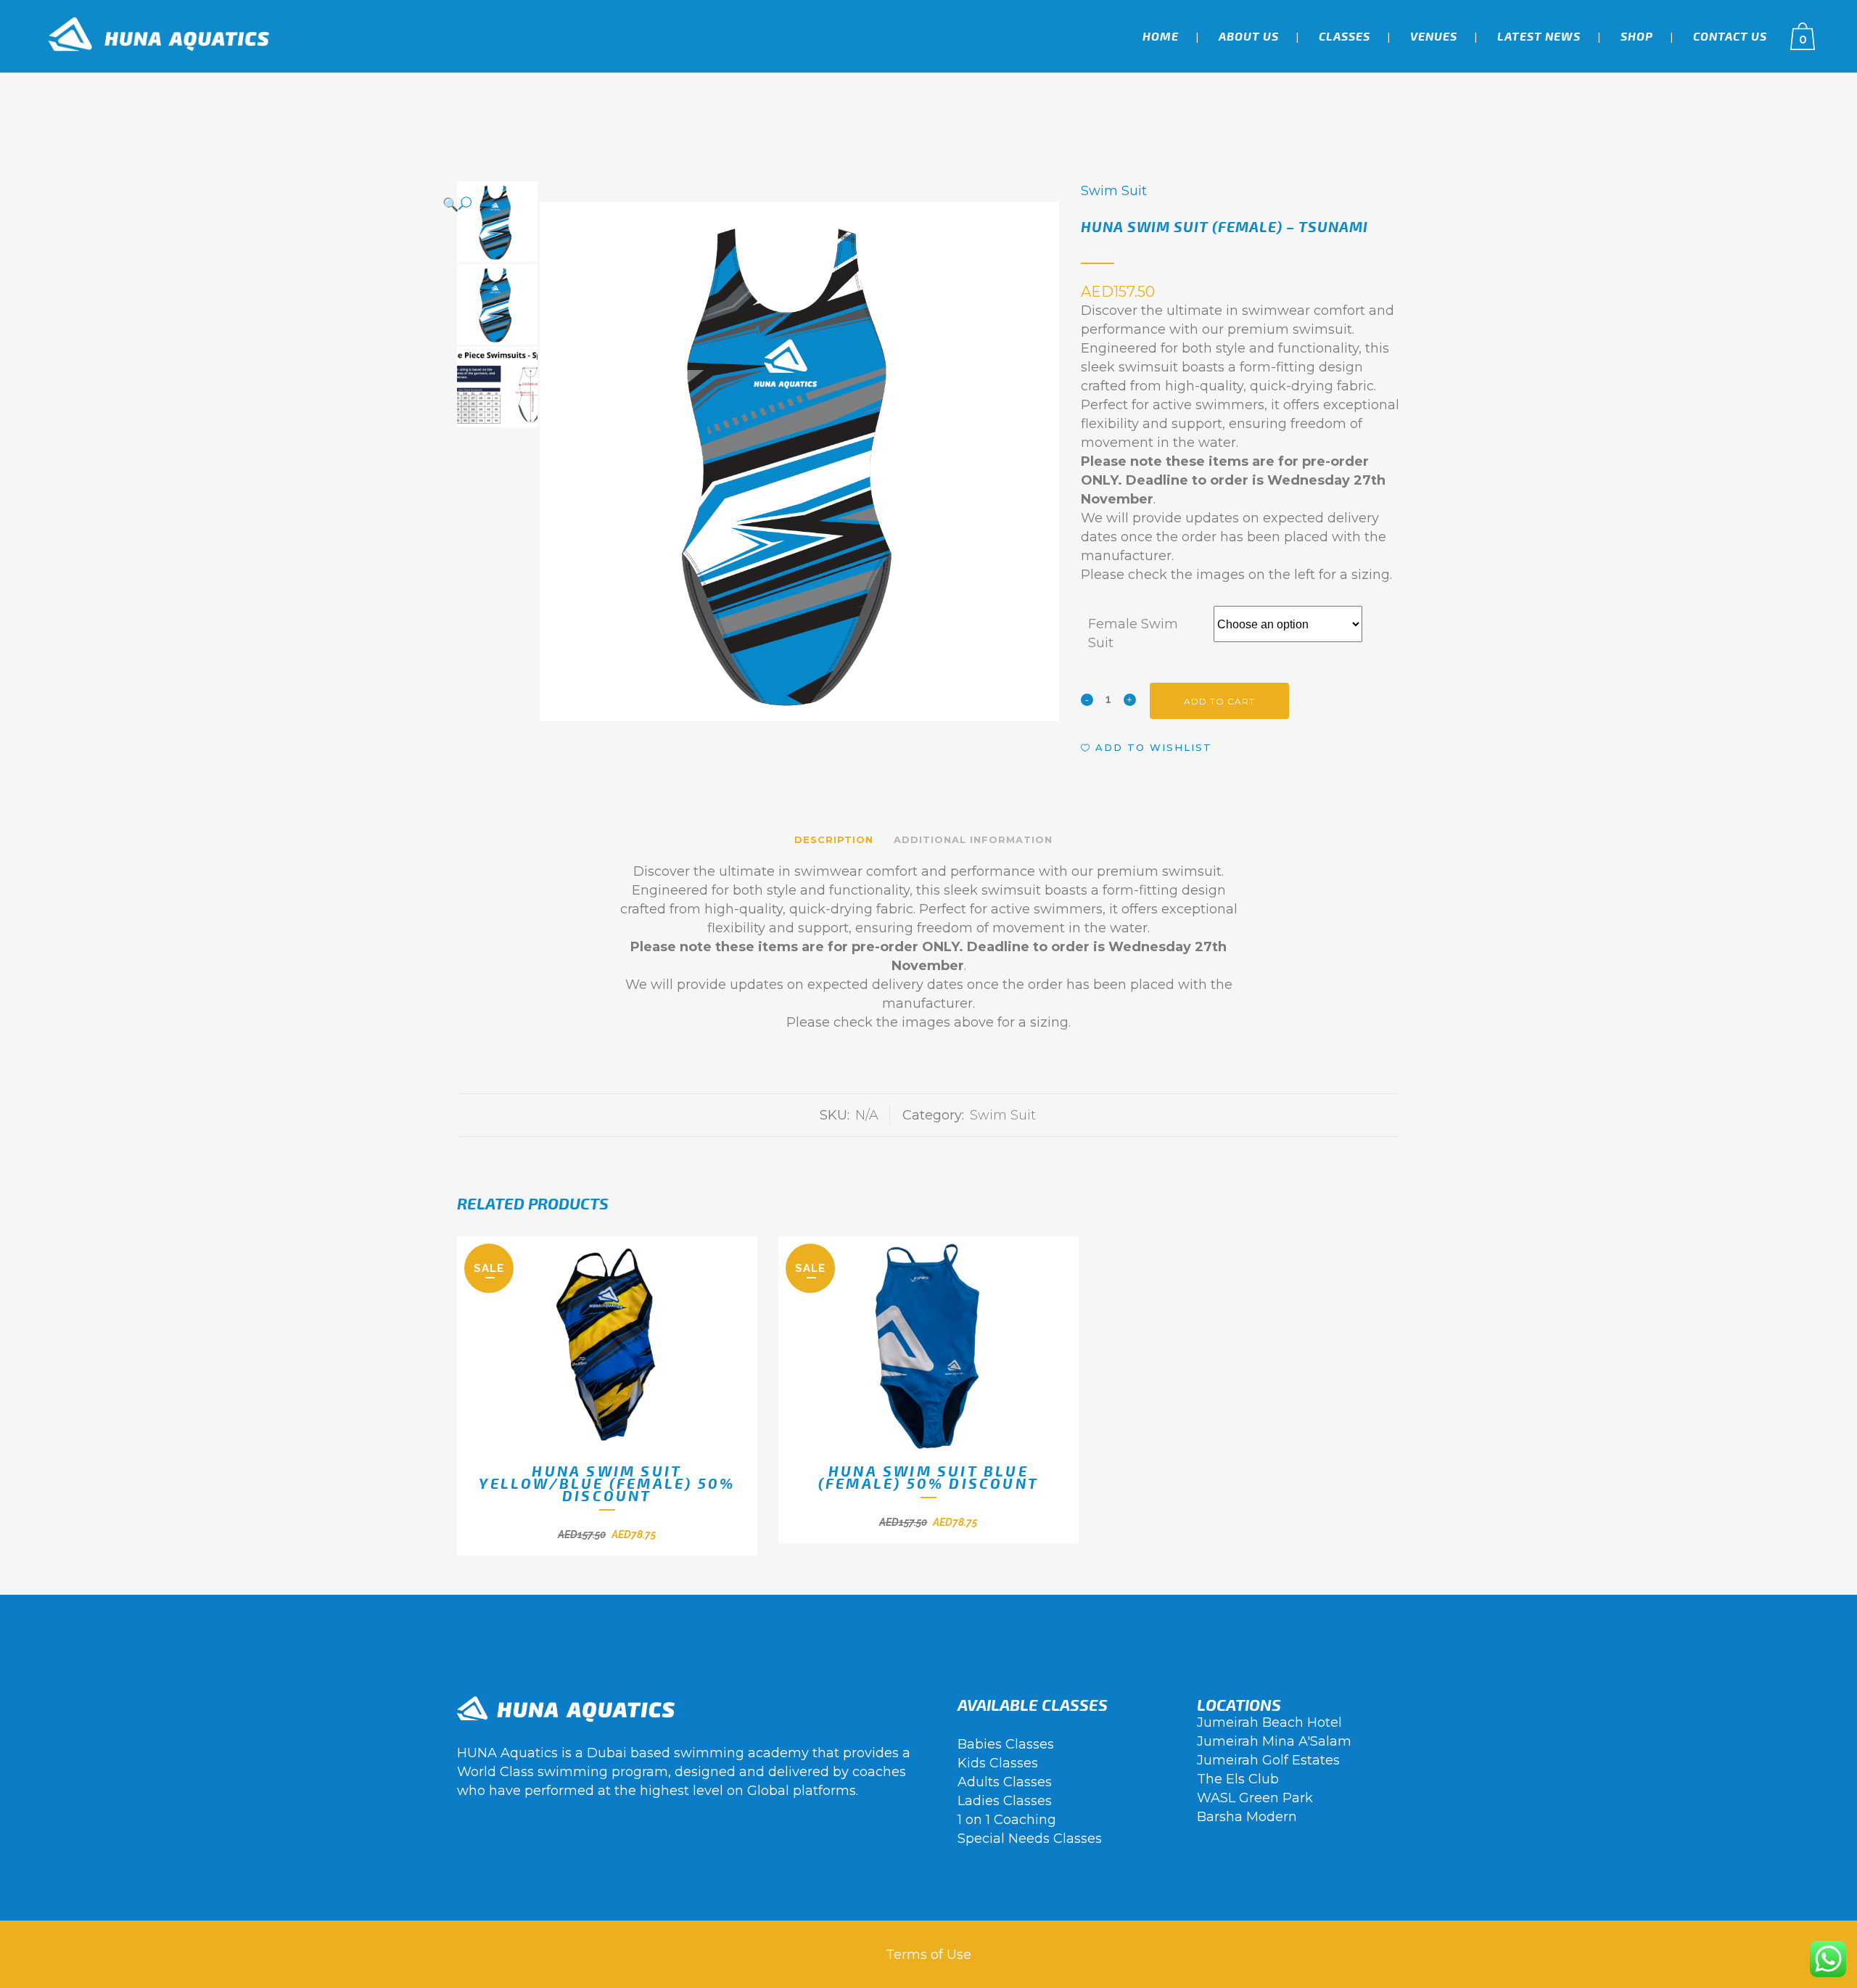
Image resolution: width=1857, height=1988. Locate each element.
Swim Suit (1114, 191)
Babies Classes (1006, 1744)
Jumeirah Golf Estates (1268, 1760)
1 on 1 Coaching (1007, 1820)
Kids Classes (998, 1763)
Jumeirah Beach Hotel (1269, 1722)
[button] (744, 204)
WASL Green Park (1255, 1798)
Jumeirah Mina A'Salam (1274, 1741)
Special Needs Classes (1030, 1839)
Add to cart (1219, 701)
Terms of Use (928, 1955)
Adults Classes (1005, 1782)
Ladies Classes (1005, 1801)
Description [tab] (834, 839)
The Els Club (1238, 1779)
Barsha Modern (1247, 1817)
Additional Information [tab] (973, 839)
